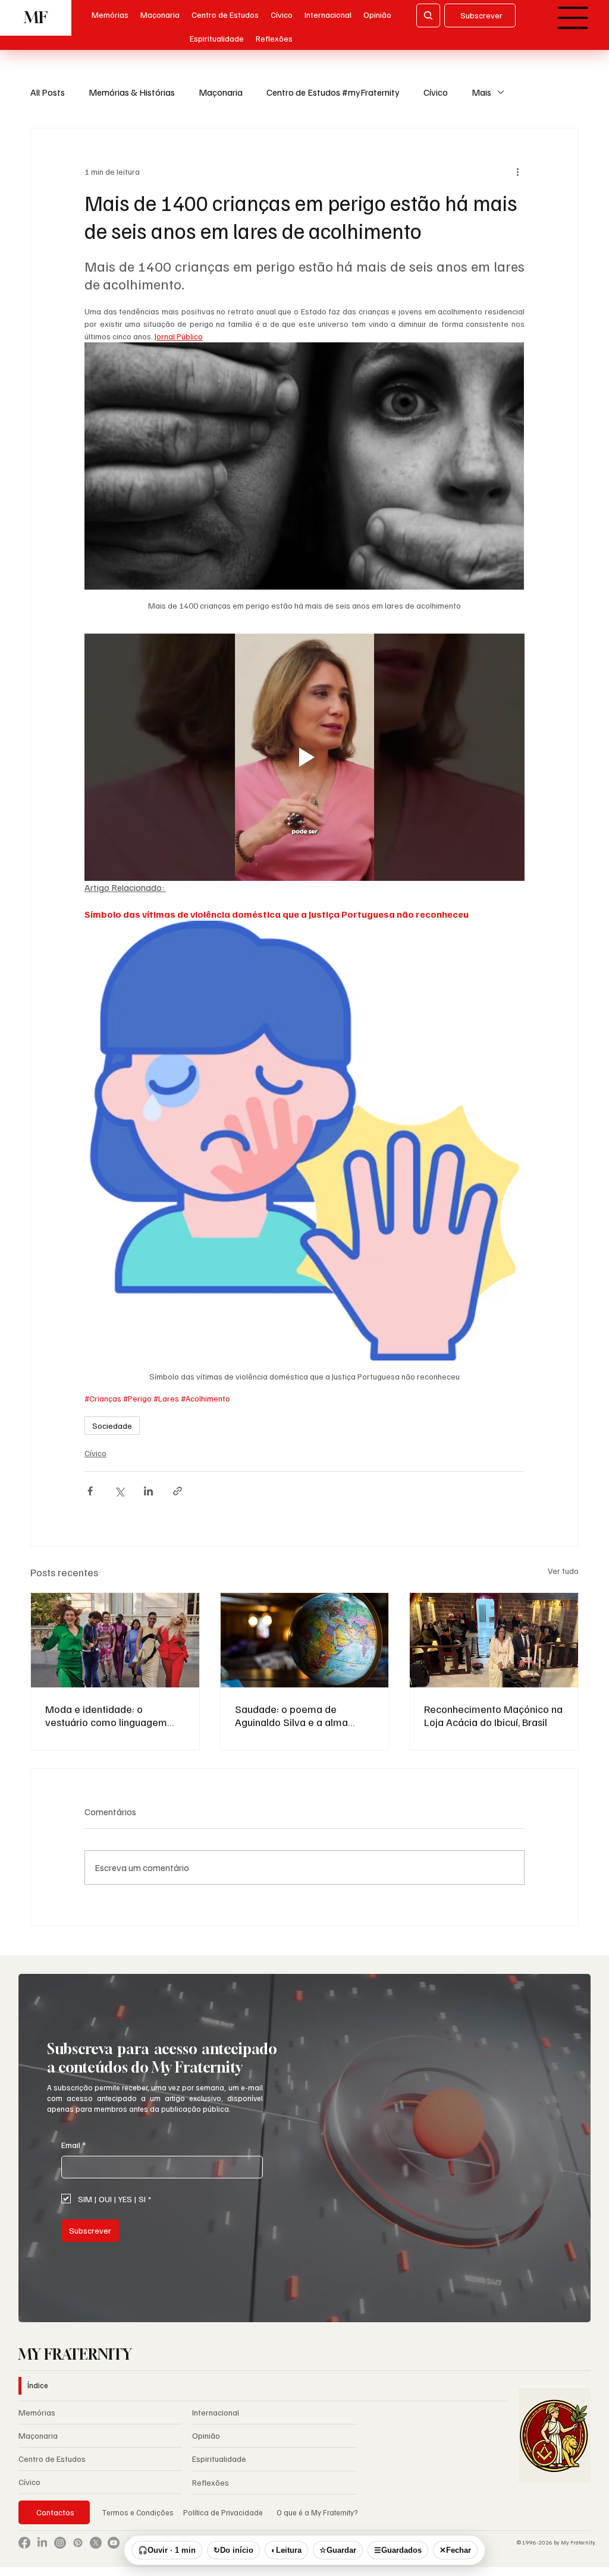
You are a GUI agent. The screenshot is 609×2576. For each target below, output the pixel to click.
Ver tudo (563, 1571)
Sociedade (112, 1426)
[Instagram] (60, 2543)
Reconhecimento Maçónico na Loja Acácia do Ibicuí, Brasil (493, 1715)
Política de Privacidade (224, 2512)
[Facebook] (24, 2543)
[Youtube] (114, 2543)
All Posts (48, 92)
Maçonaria (221, 92)
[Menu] (574, 18)
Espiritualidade (219, 2459)
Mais (481, 92)
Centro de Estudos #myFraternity (333, 92)
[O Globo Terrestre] (305, 1640)
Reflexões (211, 2482)
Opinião (206, 2435)
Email (73, 2145)
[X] (96, 2543)
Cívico (436, 92)
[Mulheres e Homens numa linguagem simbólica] (115, 1640)
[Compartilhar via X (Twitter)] (119, 1491)
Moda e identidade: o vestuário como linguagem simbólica (106, 1715)
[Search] (428, 15)
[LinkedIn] (42, 2543)
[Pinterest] (78, 2543)
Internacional (216, 2412)
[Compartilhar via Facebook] (90, 1491)
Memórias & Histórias (132, 92)
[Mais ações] (517, 171)
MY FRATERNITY (75, 2354)
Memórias (37, 2412)
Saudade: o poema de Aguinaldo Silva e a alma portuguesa (291, 1715)
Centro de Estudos (52, 2459)
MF (36, 18)
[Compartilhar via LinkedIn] (148, 1491)
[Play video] (304, 757)
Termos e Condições (138, 2512)
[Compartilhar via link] (178, 1491)
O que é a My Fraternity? (317, 2512)
